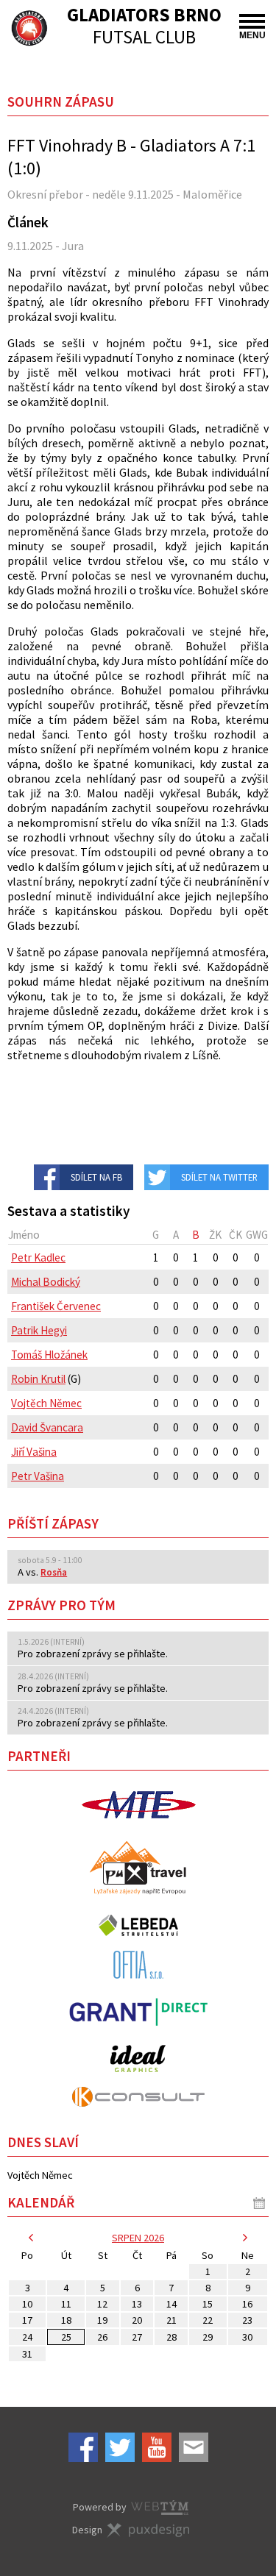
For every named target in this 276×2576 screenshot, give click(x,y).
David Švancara (47, 1427)
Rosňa (54, 1572)
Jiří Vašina (34, 1452)
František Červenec (56, 1306)
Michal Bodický (46, 1282)
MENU (252, 35)
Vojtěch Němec (46, 1403)
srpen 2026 (138, 2238)
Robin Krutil (38, 1379)
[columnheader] (77, 1235)
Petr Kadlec (38, 1257)
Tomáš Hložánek (49, 1355)
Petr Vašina (38, 1476)
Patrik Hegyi (39, 1330)
